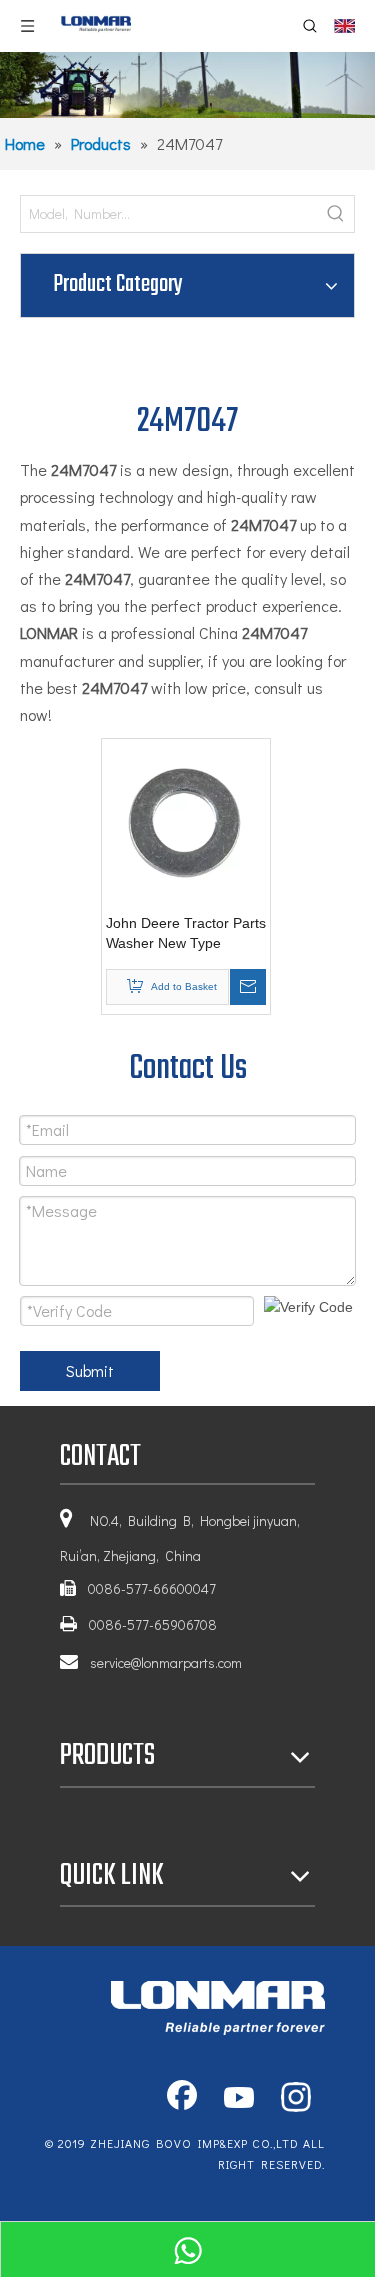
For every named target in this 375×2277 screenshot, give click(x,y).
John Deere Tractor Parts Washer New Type (186, 933)
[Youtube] (239, 2099)
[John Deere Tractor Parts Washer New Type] (186, 822)
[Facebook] (182, 2099)
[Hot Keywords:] (336, 214)
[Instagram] (296, 2099)
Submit (90, 1370)
